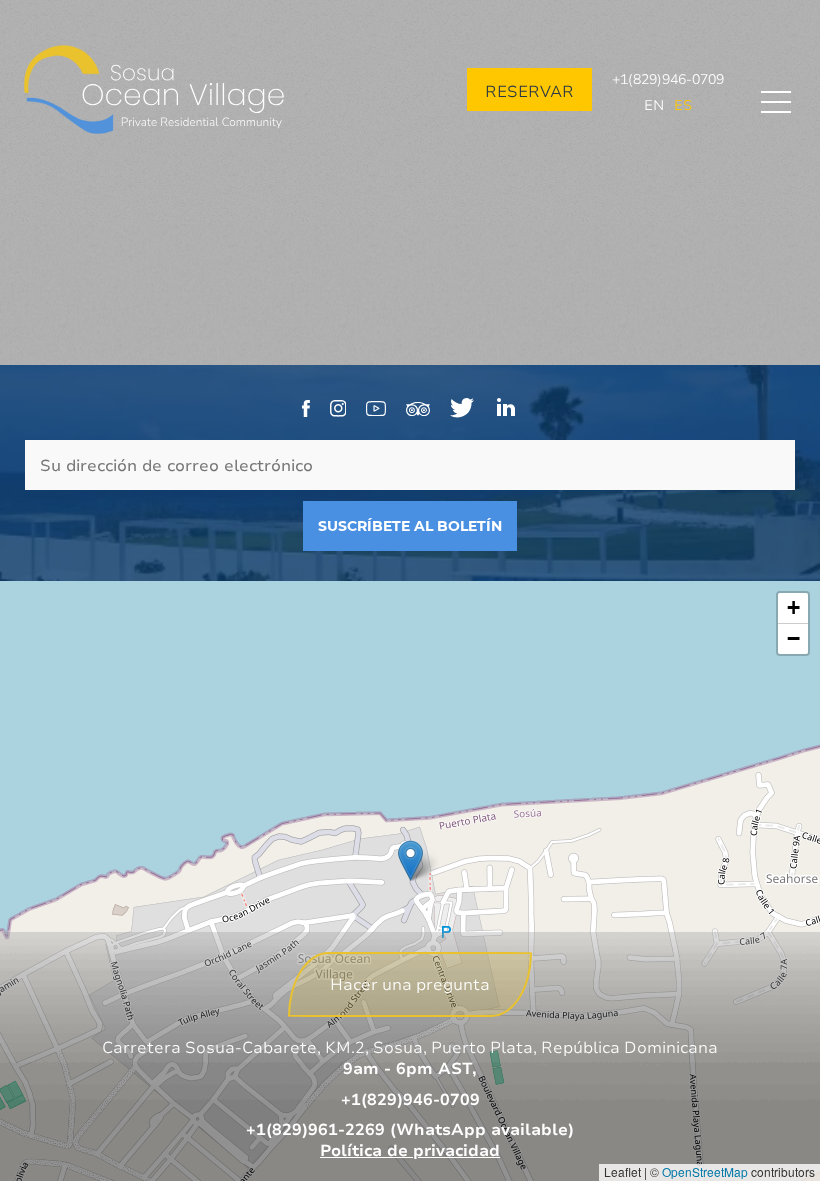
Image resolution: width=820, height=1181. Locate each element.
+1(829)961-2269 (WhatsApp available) (410, 1129)
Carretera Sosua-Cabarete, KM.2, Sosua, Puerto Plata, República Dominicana (410, 1047)
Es (683, 104)
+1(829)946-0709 (668, 78)
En (654, 104)
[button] (410, 860)
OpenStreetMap (705, 1171)
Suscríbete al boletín (410, 526)
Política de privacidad (410, 1150)
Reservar (529, 91)
